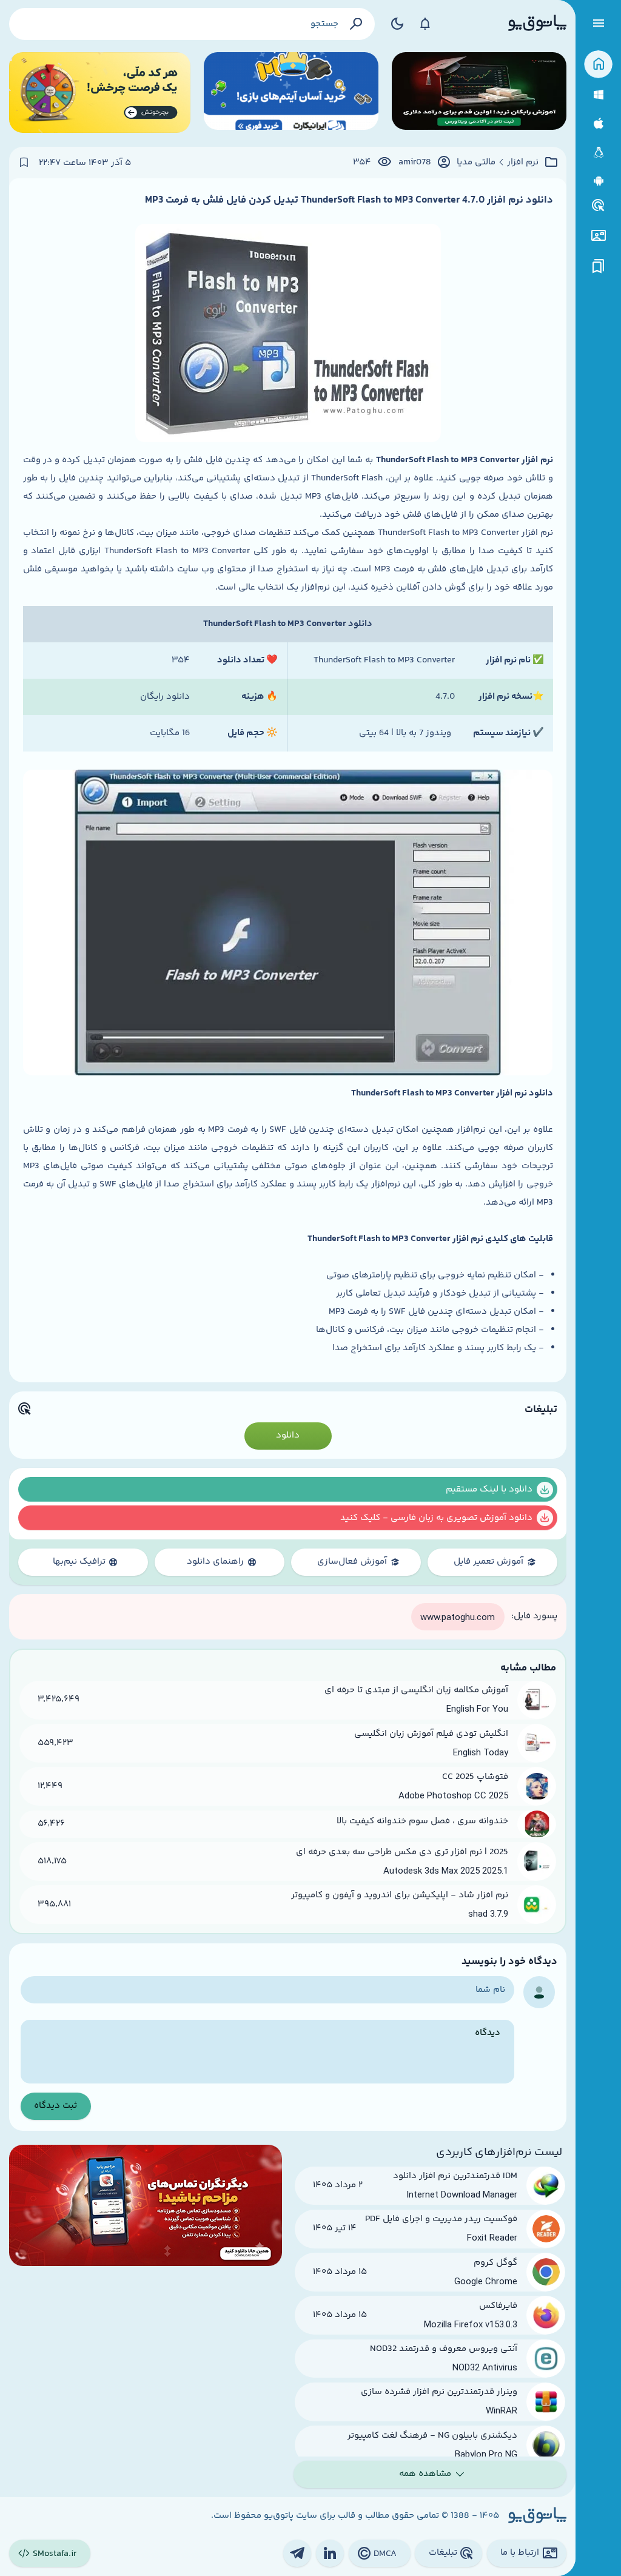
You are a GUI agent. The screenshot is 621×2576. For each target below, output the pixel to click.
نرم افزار (523, 163)
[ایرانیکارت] (291, 92)
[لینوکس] (598, 153)
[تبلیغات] (599, 206)
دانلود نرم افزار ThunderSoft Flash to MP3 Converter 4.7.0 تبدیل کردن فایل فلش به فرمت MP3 (349, 200)
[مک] (598, 123)
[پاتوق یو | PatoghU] (537, 24)
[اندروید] (598, 181)
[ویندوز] (598, 95)
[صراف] (100, 92)
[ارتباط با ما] (598, 236)
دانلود (288, 1435)
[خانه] (598, 65)
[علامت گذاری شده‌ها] (599, 267)
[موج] (479, 92)
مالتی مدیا (476, 163)
